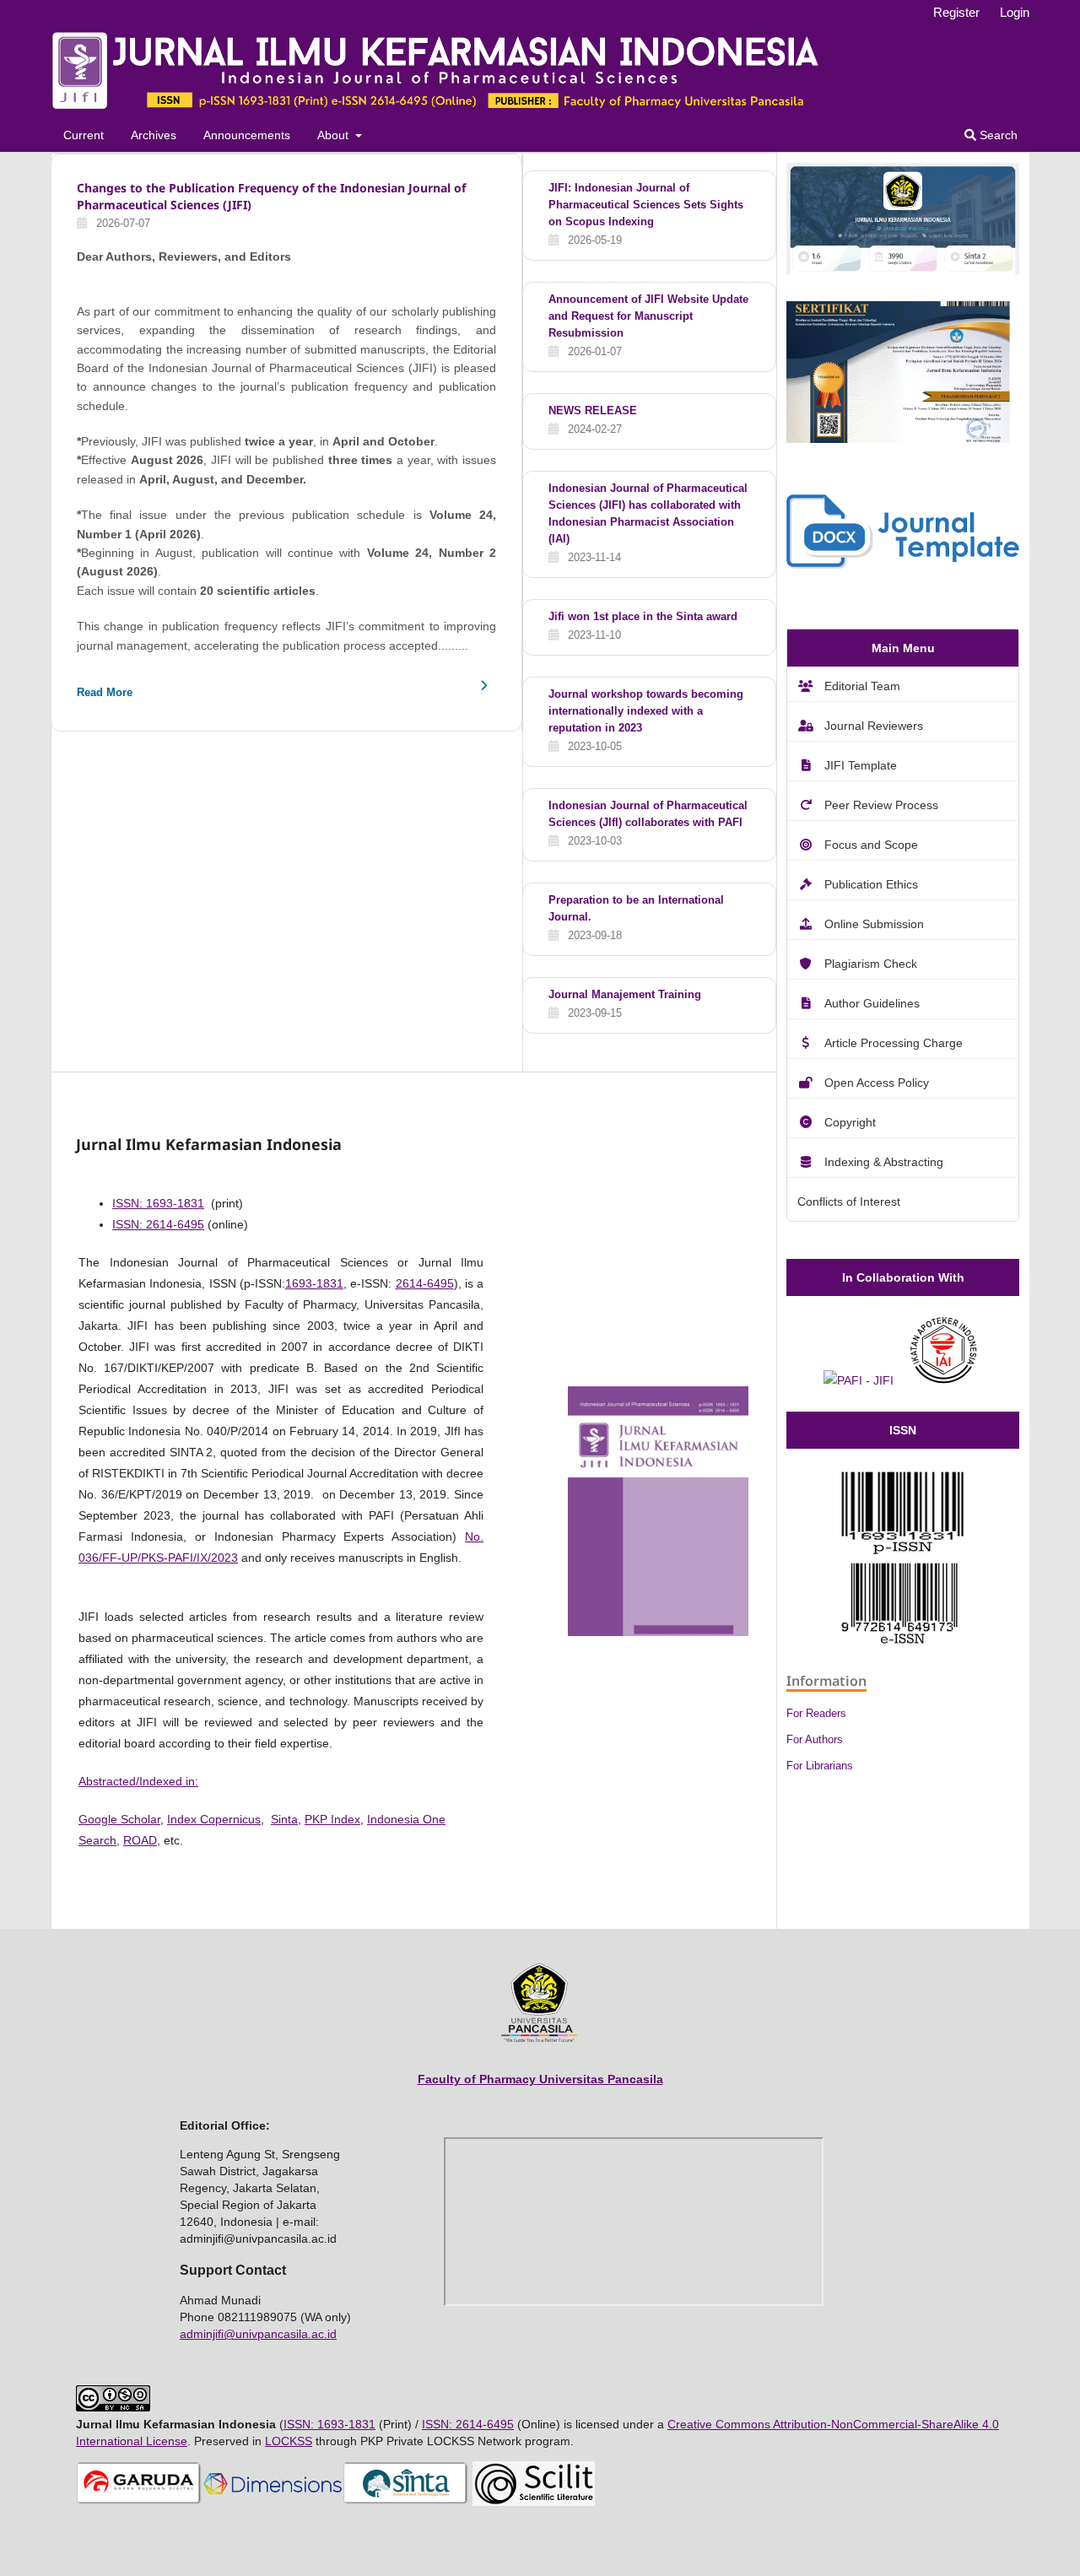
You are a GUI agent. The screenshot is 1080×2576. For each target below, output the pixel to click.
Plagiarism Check (871, 964)
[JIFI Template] (903, 564)
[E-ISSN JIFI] (903, 1641)
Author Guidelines (872, 1003)
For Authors (815, 1739)
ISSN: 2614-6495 (158, 1224)
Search (997, 135)
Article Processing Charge (894, 1043)
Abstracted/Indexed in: (138, 1781)
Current (84, 135)
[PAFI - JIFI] (859, 1380)
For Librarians (820, 1766)
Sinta (284, 1819)
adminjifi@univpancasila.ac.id (258, 2334)
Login (1015, 12)
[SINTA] (406, 2502)
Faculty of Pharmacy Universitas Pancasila (540, 2079)
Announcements (247, 135)
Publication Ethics (871, 884)
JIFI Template (861, 765)
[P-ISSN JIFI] (903, 1550)
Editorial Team (862, 686)
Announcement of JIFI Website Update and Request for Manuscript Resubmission (648, 316)
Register (956, 12)
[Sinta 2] (903, 270)
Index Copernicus (214, 1819)
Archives (154, 135)
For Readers (816, 1713)
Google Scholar (119, 1819)
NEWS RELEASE (593, 410)
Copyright (850, 1122)
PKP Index (332, 1819)
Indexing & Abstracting (884, 1162)
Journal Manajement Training (625, 994)
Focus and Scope (871, 845)
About (335, 135)
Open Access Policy (877, 1083)
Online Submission (874, 924)
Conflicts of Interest (849, 1202)
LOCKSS (289, 2441)
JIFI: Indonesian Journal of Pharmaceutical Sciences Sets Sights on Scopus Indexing (646, 205)
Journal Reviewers (874, 726)
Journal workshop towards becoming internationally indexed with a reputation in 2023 (646, 711)
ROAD (140, 1840)
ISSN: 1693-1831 (158, 1203)
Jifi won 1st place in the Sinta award (643, 616)
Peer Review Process (881, 805)
